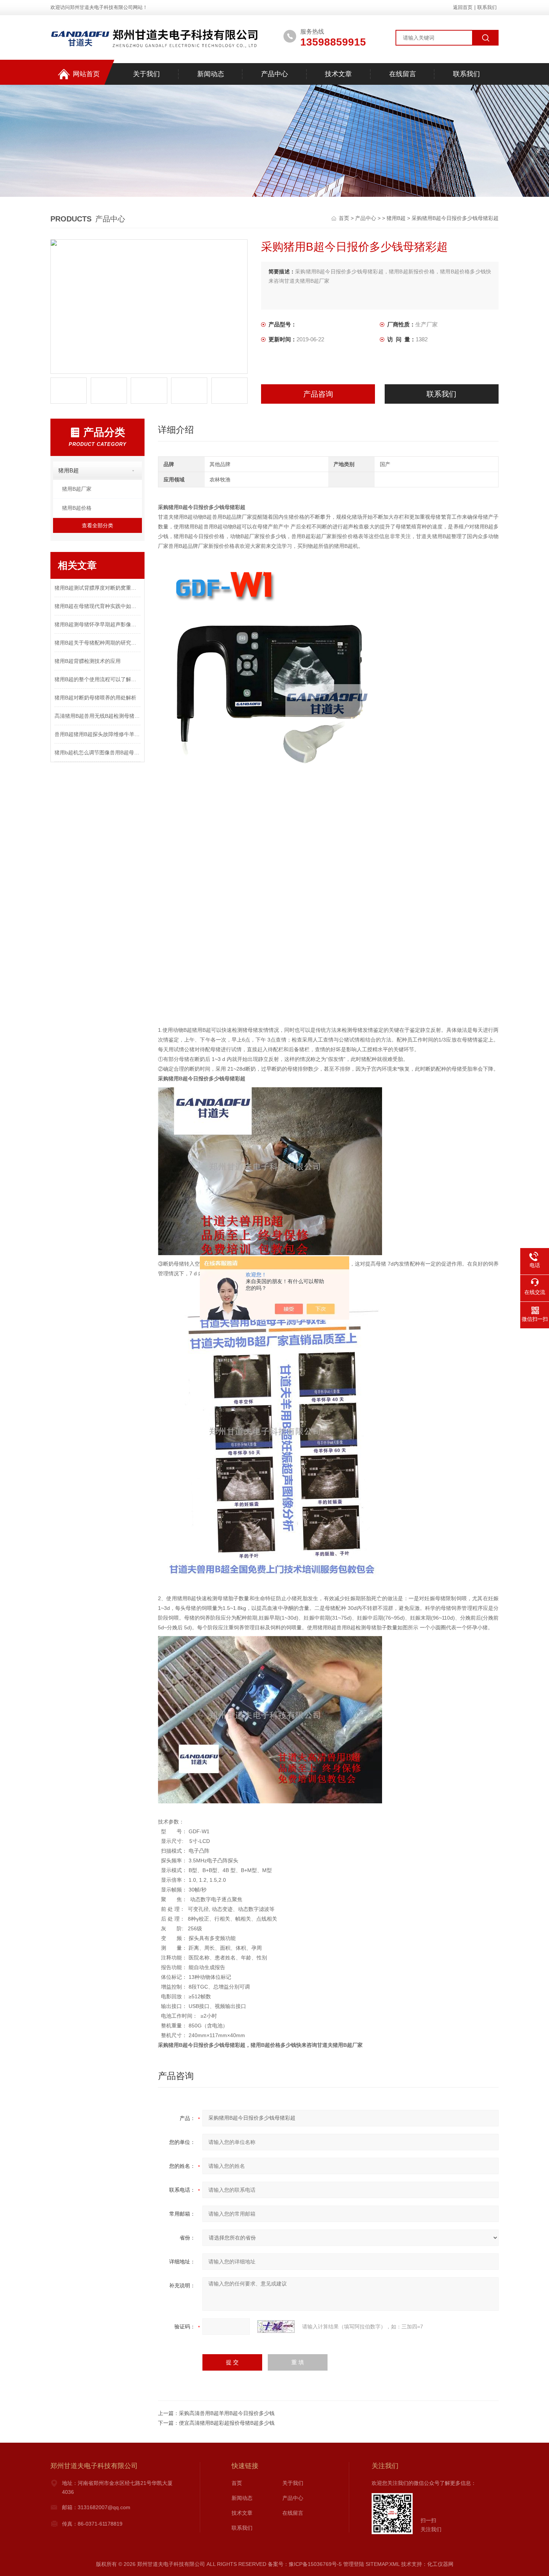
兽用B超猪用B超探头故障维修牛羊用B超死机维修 (97, 734)
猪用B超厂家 (77, 489)
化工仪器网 (440, 2564)
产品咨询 (318, 394)
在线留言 (403, 74)
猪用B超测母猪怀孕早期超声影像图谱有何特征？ (97, 624)
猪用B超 (396, 218)
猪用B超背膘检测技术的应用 (88, 661)
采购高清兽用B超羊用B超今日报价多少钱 (227, 2413)
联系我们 (487, 7)
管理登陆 (354, 2564)
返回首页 (463, 7)
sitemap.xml (383, 2564)
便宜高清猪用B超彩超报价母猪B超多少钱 (227, 2423)
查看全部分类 (97, 525)
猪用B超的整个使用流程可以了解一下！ (97, 679)
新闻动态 (211, 74)
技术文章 (338, 74)
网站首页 (86, 74)
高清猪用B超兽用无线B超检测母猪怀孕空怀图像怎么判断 (97, 716)
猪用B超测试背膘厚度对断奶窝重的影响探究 (97, 588)
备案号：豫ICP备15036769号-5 (305, 2564)
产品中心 (274, 74)
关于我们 (146, 74)
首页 (345, 218)
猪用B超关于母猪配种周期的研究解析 (97, 643)
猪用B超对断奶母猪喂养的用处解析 (95, 698)
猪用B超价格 (77, 508)
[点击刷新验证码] (276, 2327)
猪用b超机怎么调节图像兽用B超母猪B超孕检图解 (97, 752)
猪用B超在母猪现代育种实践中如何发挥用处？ (97, 606)
